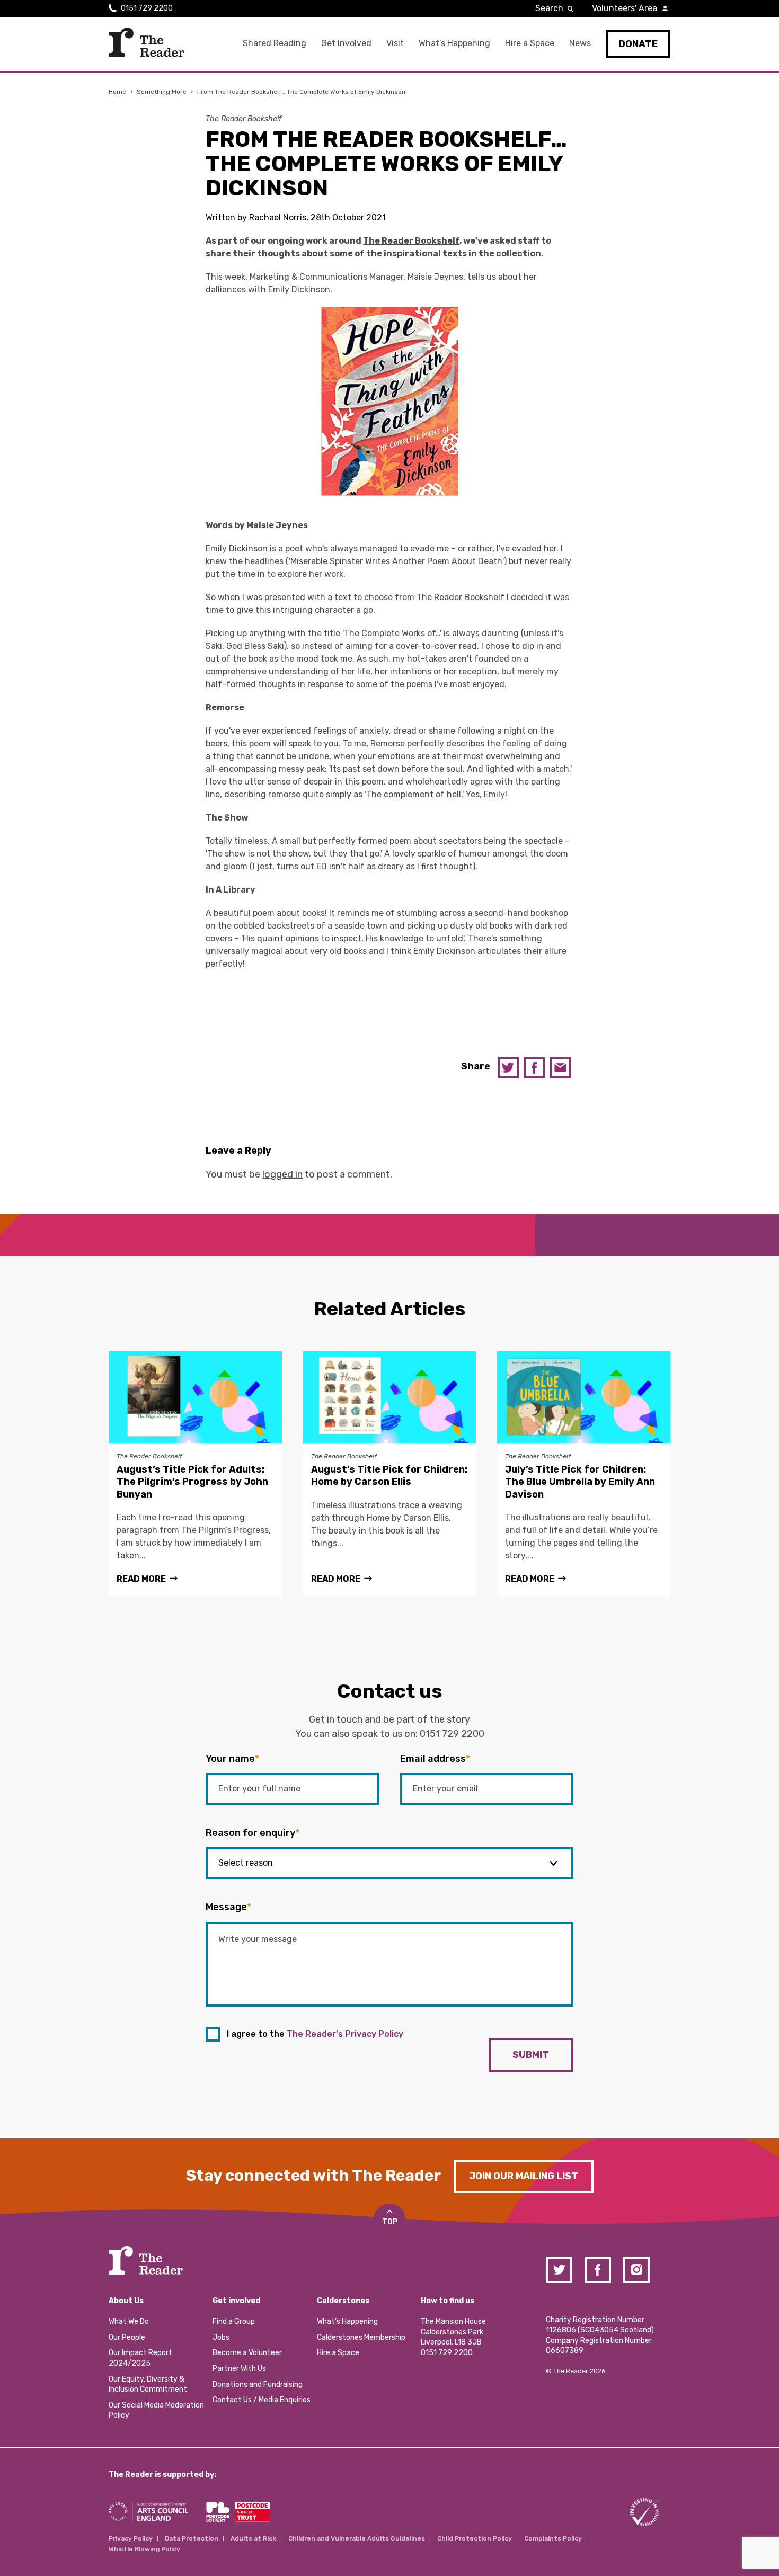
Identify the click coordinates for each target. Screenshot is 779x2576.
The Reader (147, 42)
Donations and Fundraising (258, 2385)
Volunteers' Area (625, 8)
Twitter (508, 1068)
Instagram (636, 2270)
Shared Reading (275, 43)
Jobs (221, 2337)
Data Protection (192, 2538)
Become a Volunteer (247, 2353)
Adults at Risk (253, 2538)
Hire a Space (530, 43)
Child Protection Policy (475, 2538)
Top (390, 2222)
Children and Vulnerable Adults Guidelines (357, 2538)
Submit (531, 2055)
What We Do (129, 2321)
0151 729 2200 (147, 8)
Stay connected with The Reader (313, 2176)
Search (549, 8)
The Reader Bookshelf (244, 119)
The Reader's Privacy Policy (345, 2034)
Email (560, 1068)
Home (117, 92)
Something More (162, 92)
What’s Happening (454, 43)
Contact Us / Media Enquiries (262, 2400)
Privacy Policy (131, 2538)
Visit (395, 43)
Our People (127, 2337)
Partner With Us (239, 2369)
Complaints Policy (553, 2538)
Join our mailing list (524, 2176)
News (580, 43)
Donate (638, 44)
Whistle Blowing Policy (144, 2549)
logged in (282, 1174)
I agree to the (315, 2034)
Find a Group (234, 2321)
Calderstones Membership (361, 2337)
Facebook (534, 1068)
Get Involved (346, 43)
